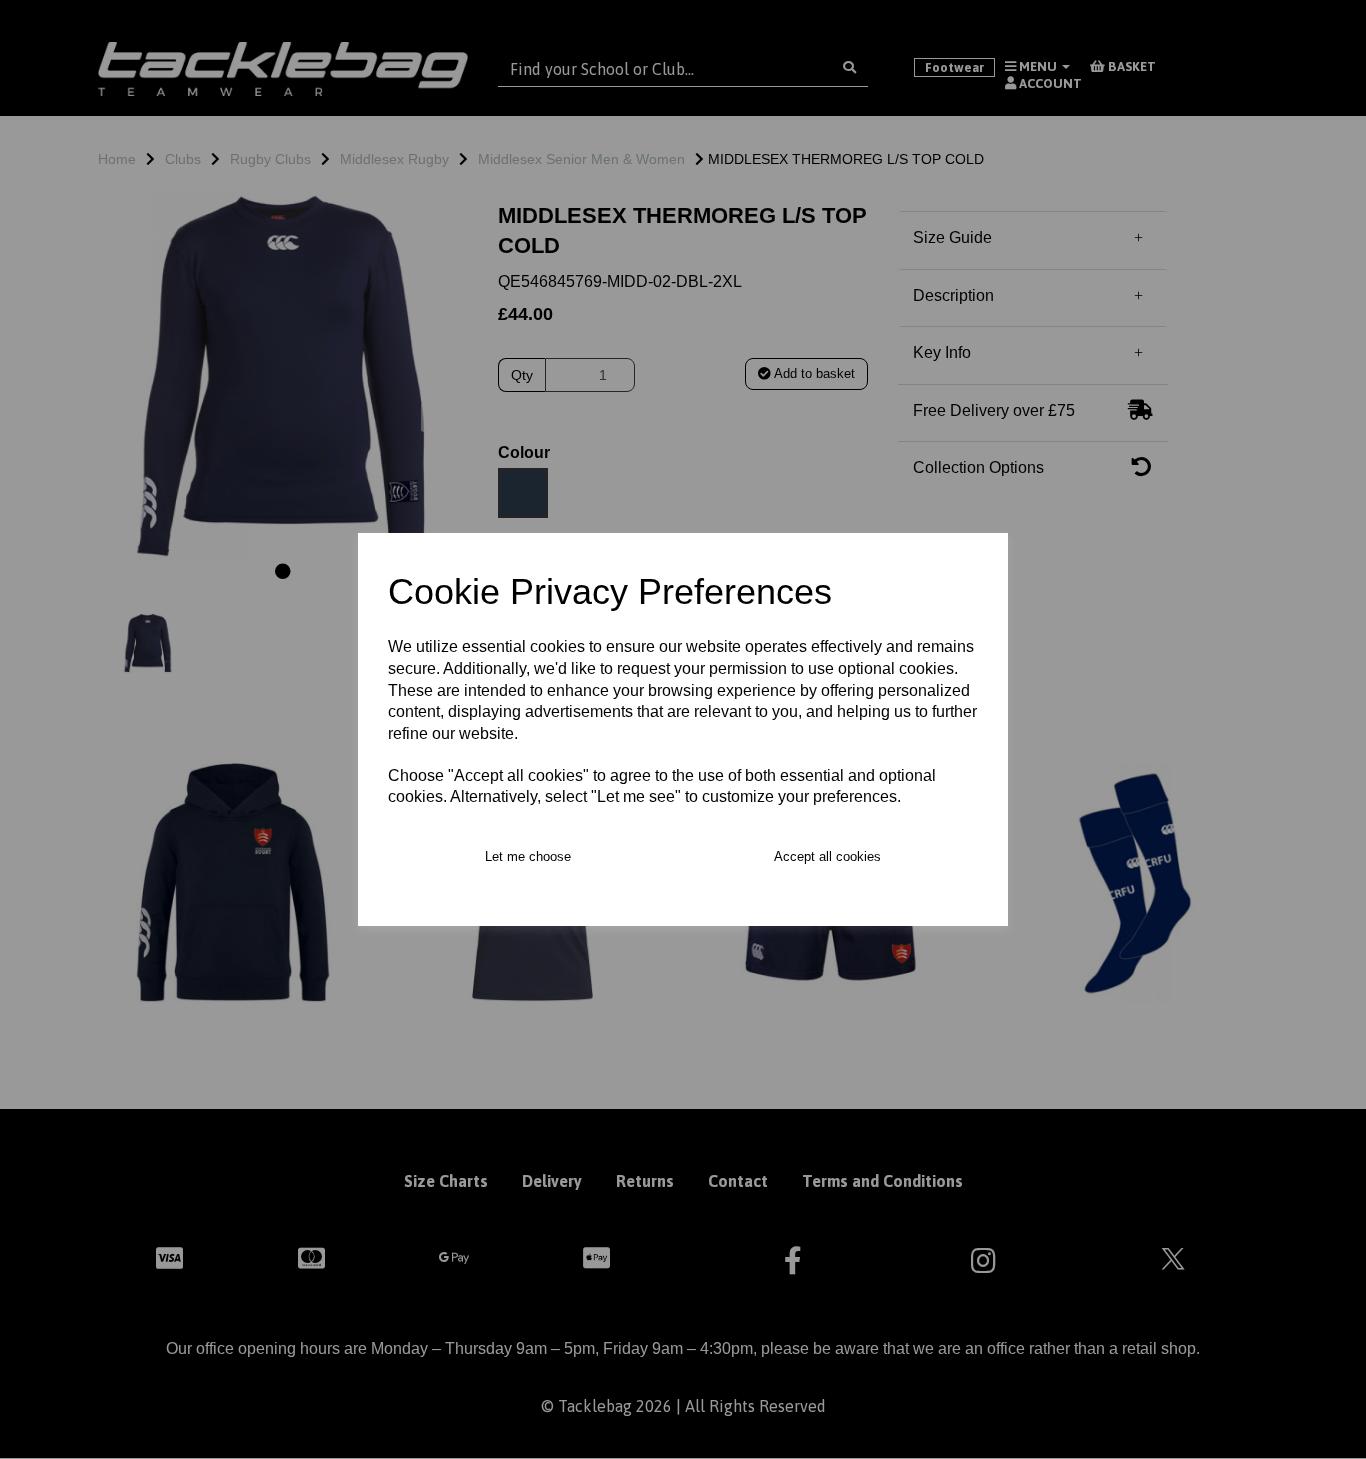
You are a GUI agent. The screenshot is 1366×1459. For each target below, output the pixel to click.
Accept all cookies (827, 856)
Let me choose (528, 856)
